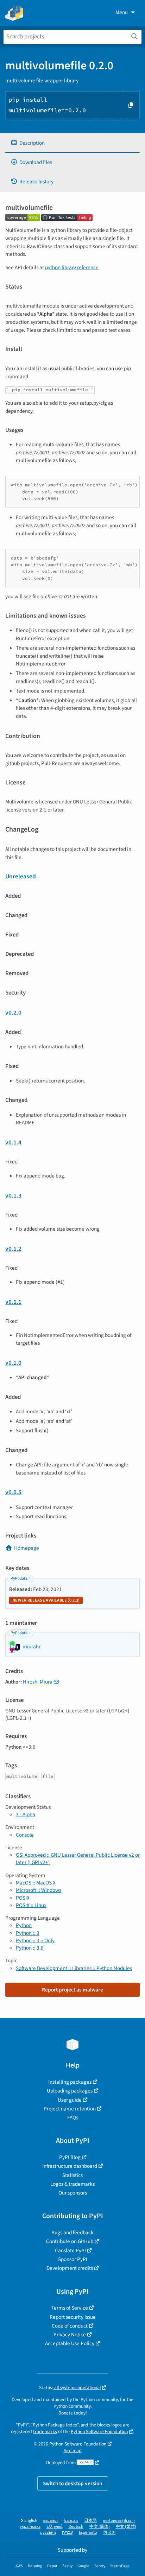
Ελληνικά (55, 2527)
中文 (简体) (100, 2527)
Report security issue (73, 2317)
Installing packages (70, 2082)
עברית (67, 2533)
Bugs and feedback (72, 2233)
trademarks (45, 2432)
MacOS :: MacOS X (36, 1883)
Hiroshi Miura (38, 1682)
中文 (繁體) (126, 2527)
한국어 (109, 2533)
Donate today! (73, 2413)
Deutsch (76, 2527)
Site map (73, 2451)
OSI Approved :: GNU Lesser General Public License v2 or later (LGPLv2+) (78, 1859)
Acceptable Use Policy (70, 2343)
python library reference (72, 267)
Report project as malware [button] (72, 1990)
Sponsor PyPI (73, 2259)
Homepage (27, 1548)
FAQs (73, 2117)
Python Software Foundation (99, 2432)
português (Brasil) (119, 2521)
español (51, 2521)
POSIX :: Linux (31, 1905)
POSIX (23, 1898)
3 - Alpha (26, 1814)
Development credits (70, 2268)
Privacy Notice (70, 2335)
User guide (70, 2100)
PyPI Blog (70, 2157)
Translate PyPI (70, 2250)
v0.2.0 (13, 1013)
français (71, 2521)
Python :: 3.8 (30, 1948)
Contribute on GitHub (70, 2241)
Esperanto (88, 2533)
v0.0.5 (13, 1492)
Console (25, 1835)
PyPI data (19, 1579)
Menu (122, 12)
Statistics (72, 2175)
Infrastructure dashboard (70, 2166)
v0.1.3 (13, 1196)
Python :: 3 (28, 1933)
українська (30, 2527)
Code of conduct (70, 2326)
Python (24, 1925)
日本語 (90, 2521)
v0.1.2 (13, 1249)
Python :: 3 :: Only (35, 1940)
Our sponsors (73, 2193)
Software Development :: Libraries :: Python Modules (74, 1968)
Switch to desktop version (73, 2483)
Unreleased (21, 876)
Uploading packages (70, 2091)
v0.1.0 (13, 1363)
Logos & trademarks (72, 2184)
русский (48, 2533)
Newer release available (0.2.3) (46, 1600)
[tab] (72, 143)
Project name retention (70, 2109)
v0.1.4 (13, 1142)
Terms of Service (70, 2308)
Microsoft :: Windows (39, 1890)
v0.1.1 (13, 1302)
